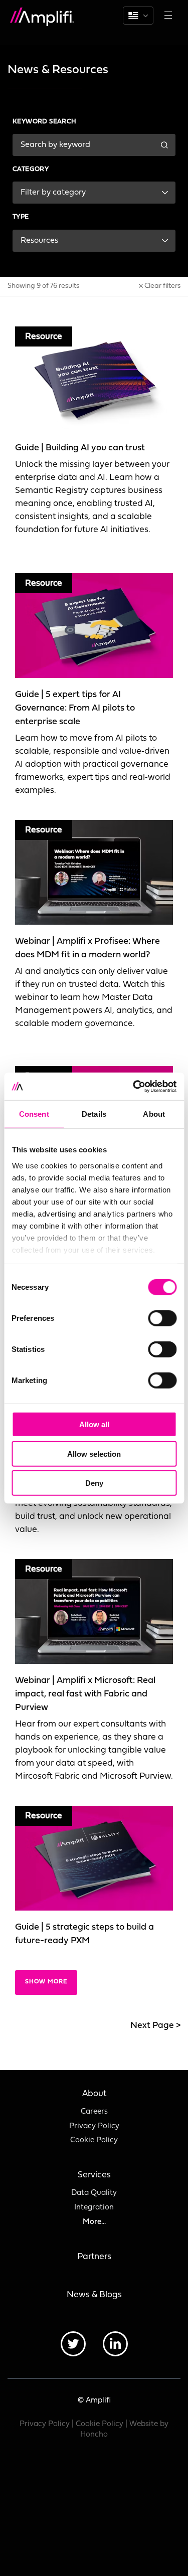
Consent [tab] (34, 1114)
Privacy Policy (94, 2126)
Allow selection (94, 1453)
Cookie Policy (94, 2140)
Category (31, 169)
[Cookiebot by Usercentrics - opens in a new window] (134, 1086)
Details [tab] (94, 1114)
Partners (94, 2257)
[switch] (162, 1318)
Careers (94, 2112)
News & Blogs (94, 2295)
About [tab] (154, 1114)
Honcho (94, 2435)
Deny (94, 1483)
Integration (94, 2208)
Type (21, 217)
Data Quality (94, 2193)
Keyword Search (45, 122)
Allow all (94, 1424)
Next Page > (155, 2026)
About (94, 2094)
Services (94, 2175)
